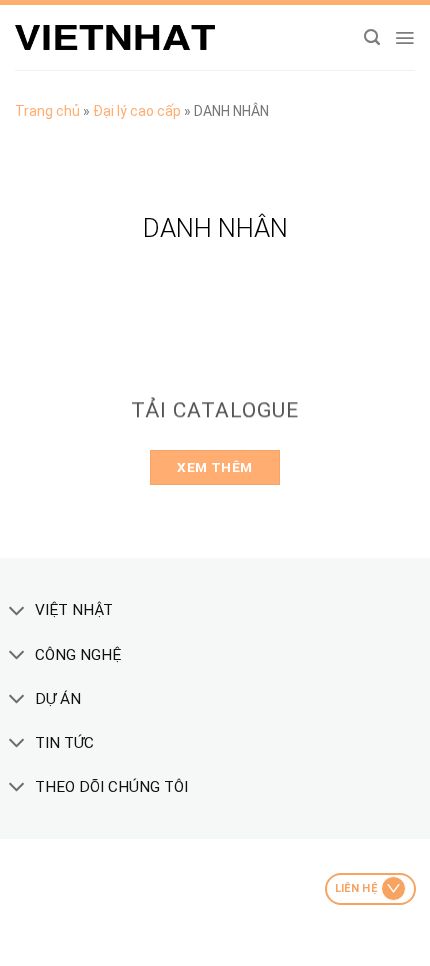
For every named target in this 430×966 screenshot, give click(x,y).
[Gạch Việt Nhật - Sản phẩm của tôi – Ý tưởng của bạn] (115, 38)
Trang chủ (47, 111)
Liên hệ (356, 888)
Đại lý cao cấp (137, 111)
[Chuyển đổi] (17, 612)
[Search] (372, 37)
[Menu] (404, 38)
